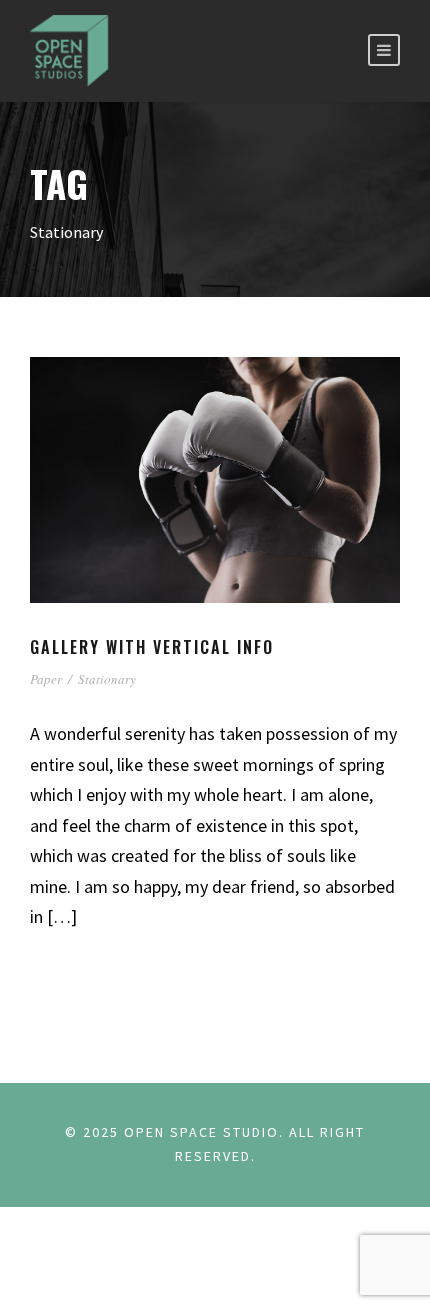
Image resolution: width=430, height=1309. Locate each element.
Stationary (107, 679)
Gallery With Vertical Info (152, 647)
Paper (46, 679)
